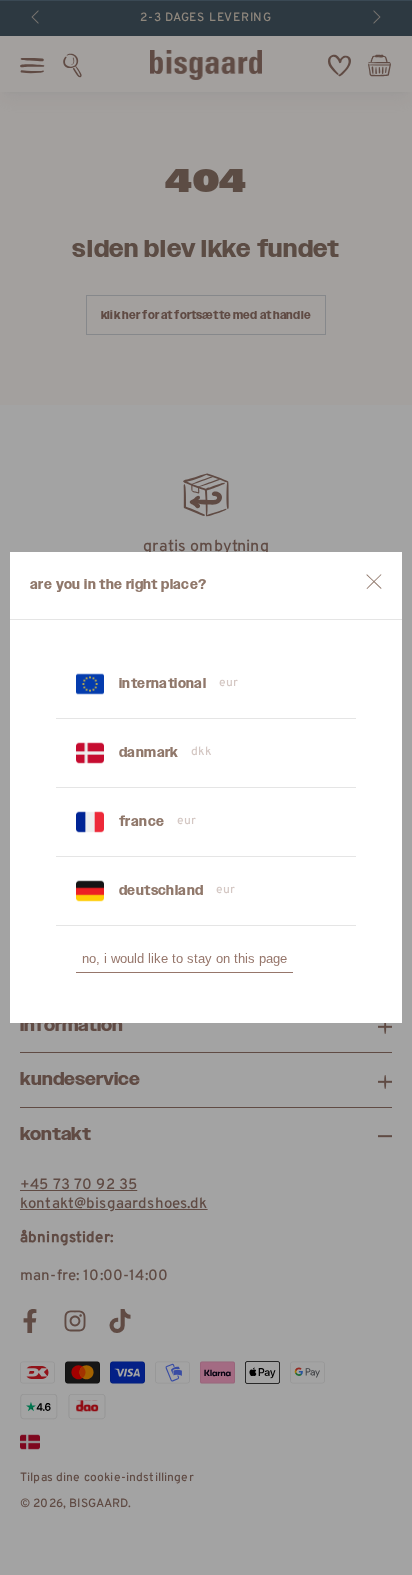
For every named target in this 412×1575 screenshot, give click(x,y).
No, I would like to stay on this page (184, 958)
